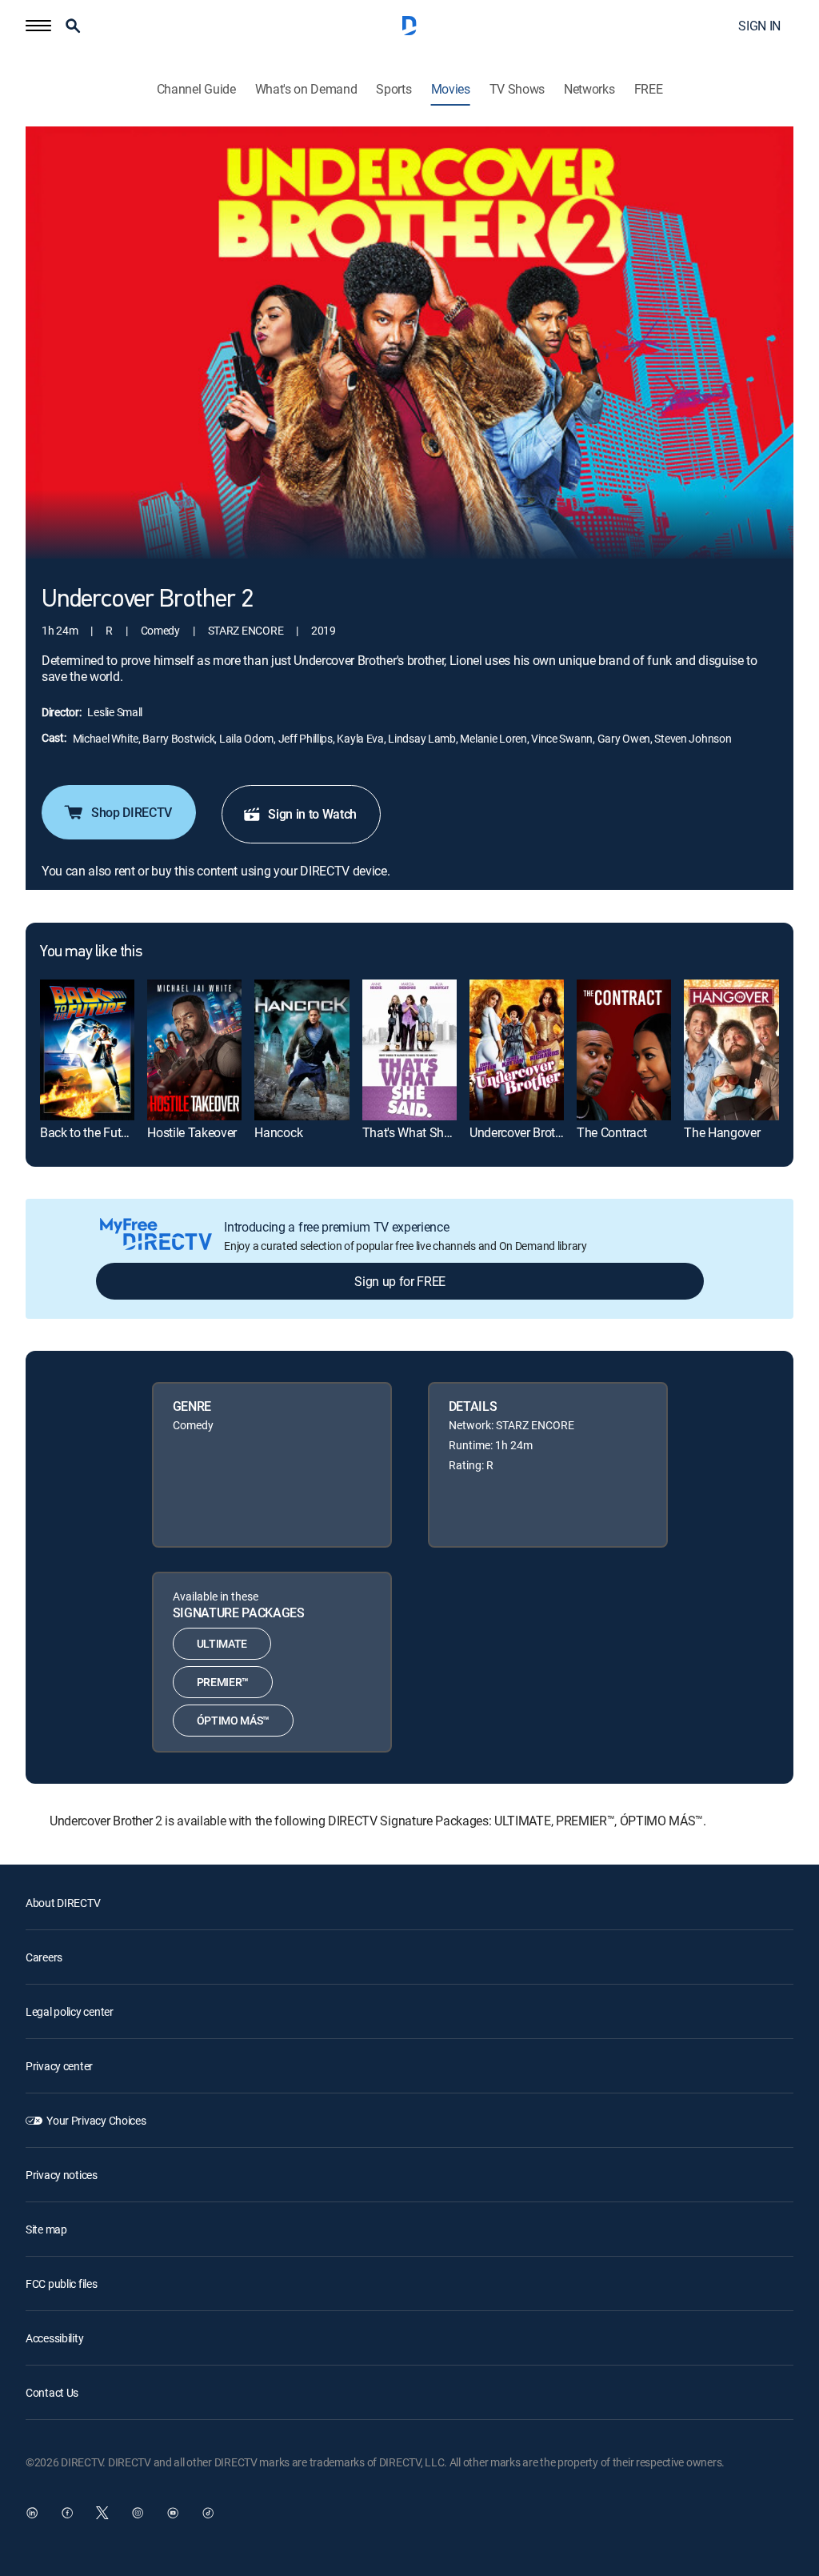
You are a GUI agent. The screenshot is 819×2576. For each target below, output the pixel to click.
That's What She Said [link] (420, 1132)
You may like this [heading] (91, 952)
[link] (87, 1050)
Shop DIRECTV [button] (132, 812)
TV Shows (517, 89)
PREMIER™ (223, 1682)
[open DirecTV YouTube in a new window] (173, 2513)
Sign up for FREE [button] (400, 1281)
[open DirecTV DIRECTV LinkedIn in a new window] (32, 2513)
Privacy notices (62, 2175)
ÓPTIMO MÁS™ (233, 1720)
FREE (649, 89)
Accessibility (54, 2338)
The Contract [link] (611, 1132)
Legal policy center (70, 2011)
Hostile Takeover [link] (192, 1132)
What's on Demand (306, 89)
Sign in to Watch (312, 814)
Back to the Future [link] (89, 1132)
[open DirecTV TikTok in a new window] (208, 2513)
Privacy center (59, 2066)
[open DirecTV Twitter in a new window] (102, 2513)
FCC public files (62, 2284)
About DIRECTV (63, 1903)
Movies (451, 89)
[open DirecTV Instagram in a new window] (138, 2513)
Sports (394, 89)
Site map (46, 2229)
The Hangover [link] (722, 1132)
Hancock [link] (278, 1132)
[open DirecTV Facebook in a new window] (67, 2513)
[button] (38, 26)
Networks (589, 89)
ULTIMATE (222, 1643)
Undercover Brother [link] (521, 1132)
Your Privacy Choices (96, 2120)
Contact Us (52, 2392)
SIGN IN (759, 26)
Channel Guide (196, 89)
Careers (44, 1957)
